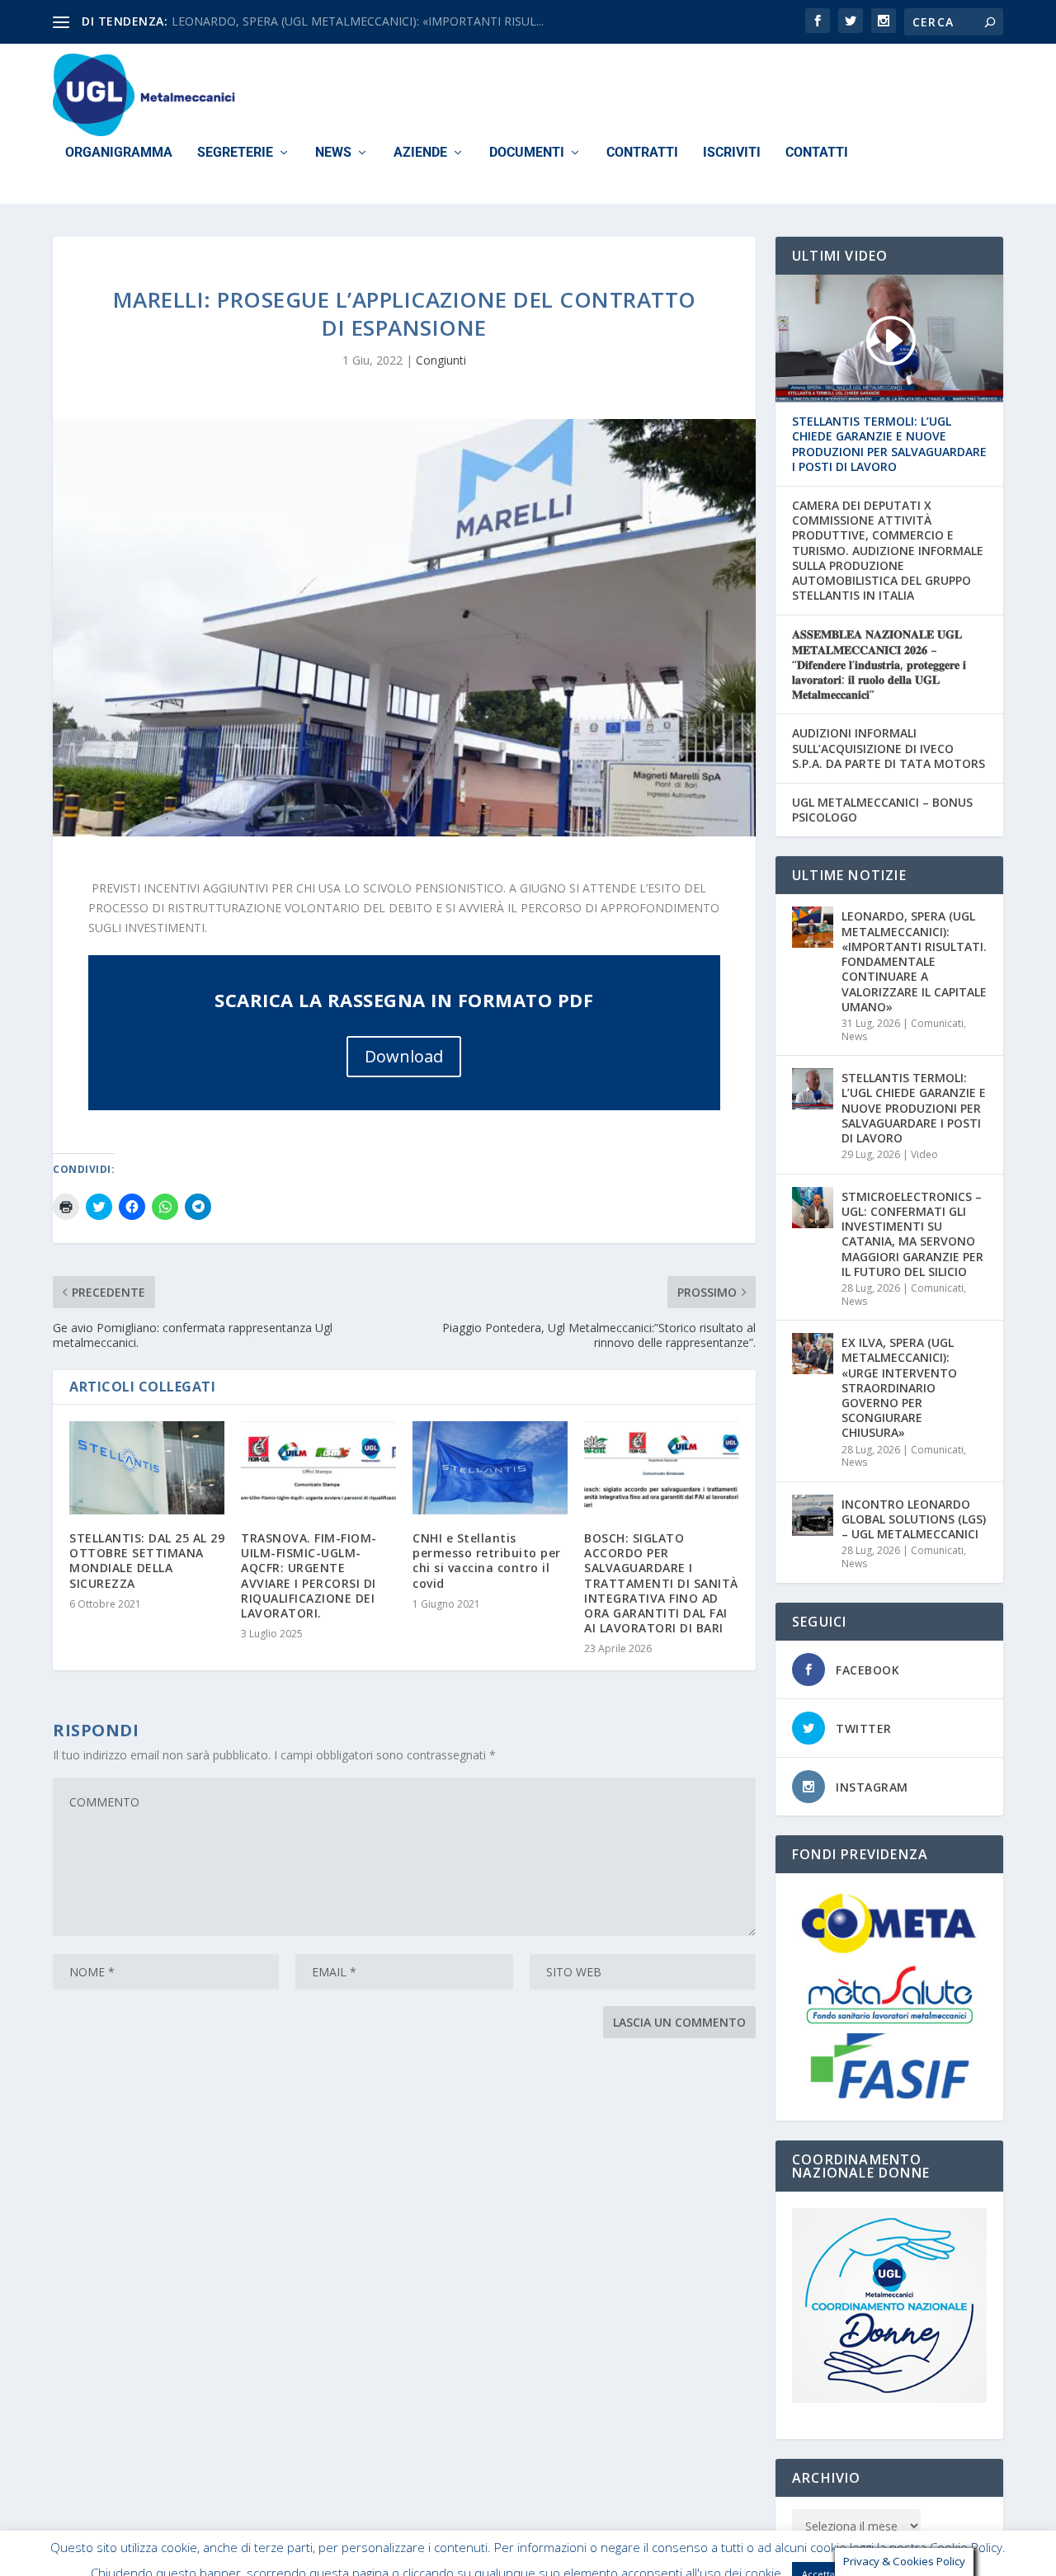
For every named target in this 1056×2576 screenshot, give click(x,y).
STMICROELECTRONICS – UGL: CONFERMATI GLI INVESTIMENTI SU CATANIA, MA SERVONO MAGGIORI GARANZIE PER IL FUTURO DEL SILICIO (912, 1234)
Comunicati (937, 1023)
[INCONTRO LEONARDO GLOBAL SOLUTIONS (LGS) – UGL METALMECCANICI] (813, 1515)
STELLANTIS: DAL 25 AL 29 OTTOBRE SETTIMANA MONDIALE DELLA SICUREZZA (147, 1561)
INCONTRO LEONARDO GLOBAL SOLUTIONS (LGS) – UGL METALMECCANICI (914, 1519)
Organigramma (119, 153)
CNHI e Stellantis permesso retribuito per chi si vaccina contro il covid (487, 1561)
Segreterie (235, 153)
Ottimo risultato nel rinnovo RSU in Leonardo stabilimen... (325, 21)
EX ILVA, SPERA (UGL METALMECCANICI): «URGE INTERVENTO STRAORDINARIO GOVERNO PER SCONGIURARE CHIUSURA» (899, 1387)
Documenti (527, 153)
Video (924, 1154)
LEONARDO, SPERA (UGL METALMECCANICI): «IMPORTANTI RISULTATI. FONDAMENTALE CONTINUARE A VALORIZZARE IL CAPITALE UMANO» (914, 961)
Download (404, 1056)
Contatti (817, 153)
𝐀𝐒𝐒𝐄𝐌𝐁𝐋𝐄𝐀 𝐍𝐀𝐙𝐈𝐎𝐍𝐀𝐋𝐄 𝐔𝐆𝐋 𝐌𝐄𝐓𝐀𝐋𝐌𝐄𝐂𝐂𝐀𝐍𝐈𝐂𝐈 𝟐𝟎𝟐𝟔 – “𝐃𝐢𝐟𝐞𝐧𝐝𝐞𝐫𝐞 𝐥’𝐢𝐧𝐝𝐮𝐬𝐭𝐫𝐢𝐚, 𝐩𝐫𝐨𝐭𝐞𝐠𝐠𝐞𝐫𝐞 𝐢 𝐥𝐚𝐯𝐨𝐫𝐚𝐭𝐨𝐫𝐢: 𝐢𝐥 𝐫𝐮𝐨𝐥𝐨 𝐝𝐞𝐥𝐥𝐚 (879, 664)
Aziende (420, 153)
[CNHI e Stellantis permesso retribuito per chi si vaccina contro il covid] (490, 1468)
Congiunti (441, 360)
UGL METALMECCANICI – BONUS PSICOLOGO (882, 810)
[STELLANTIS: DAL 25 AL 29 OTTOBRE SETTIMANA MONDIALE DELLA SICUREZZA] (147, 1468)
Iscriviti (732, 153)
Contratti (642, 153)
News (333, 153)
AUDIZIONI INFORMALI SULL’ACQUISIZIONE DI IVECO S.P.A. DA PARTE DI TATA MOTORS (889, 748)
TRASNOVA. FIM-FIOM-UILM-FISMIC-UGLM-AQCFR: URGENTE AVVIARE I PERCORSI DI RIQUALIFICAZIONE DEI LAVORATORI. (309, 1575)
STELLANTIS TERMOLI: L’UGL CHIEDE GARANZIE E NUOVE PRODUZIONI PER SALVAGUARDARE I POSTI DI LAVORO (889, 444)
